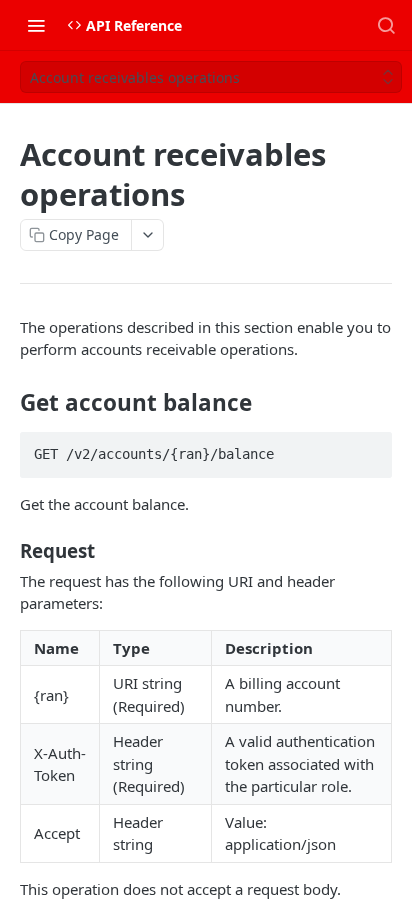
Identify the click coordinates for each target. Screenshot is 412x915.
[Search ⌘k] (386, 25)
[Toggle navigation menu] (36, 25)
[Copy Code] (368, 448)
